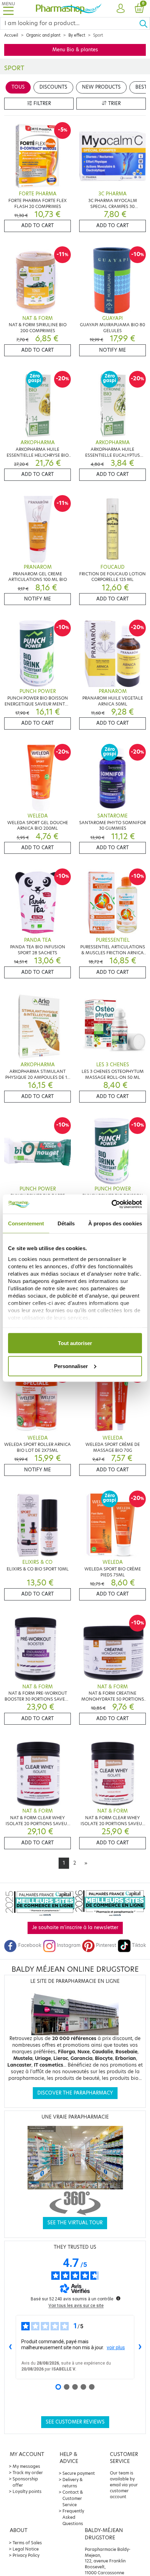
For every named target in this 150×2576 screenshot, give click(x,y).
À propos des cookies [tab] (115, 1223)
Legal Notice (26, 2549)
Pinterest (106, 1945)
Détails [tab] (66, 1223)
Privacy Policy (26, 2555)
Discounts (53, 87)
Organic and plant (43, 35)
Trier (114, 103)
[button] (120, 9)
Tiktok (139, 1945)
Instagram (69, 1945)
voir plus (116, 2347)
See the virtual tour (75, 2223)
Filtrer (42, 103)
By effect (77, 35)
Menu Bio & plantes (75, 50)
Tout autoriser (75, 1343)
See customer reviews (75, 2422)
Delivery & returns (73, 2483)
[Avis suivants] (140, 2347)
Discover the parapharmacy (75, 2093)
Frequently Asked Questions (73, 2517)
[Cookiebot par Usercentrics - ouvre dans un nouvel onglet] (111, 1204)
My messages (26, 2466)
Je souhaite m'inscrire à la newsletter (75, 1928)
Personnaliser (71, 1366)
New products (101, 87)
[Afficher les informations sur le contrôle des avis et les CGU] (118, 2298)
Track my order (28, 2473)
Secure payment (79, 2473)
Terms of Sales (27, 2543)
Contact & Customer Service (73, 2498)
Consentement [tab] (26, 1223)
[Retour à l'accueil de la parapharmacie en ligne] (69, 9)
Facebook (30, 1945)
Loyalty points (27, 2491)
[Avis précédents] (10, 2347)
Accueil (11, 35)
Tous (18, 87)
